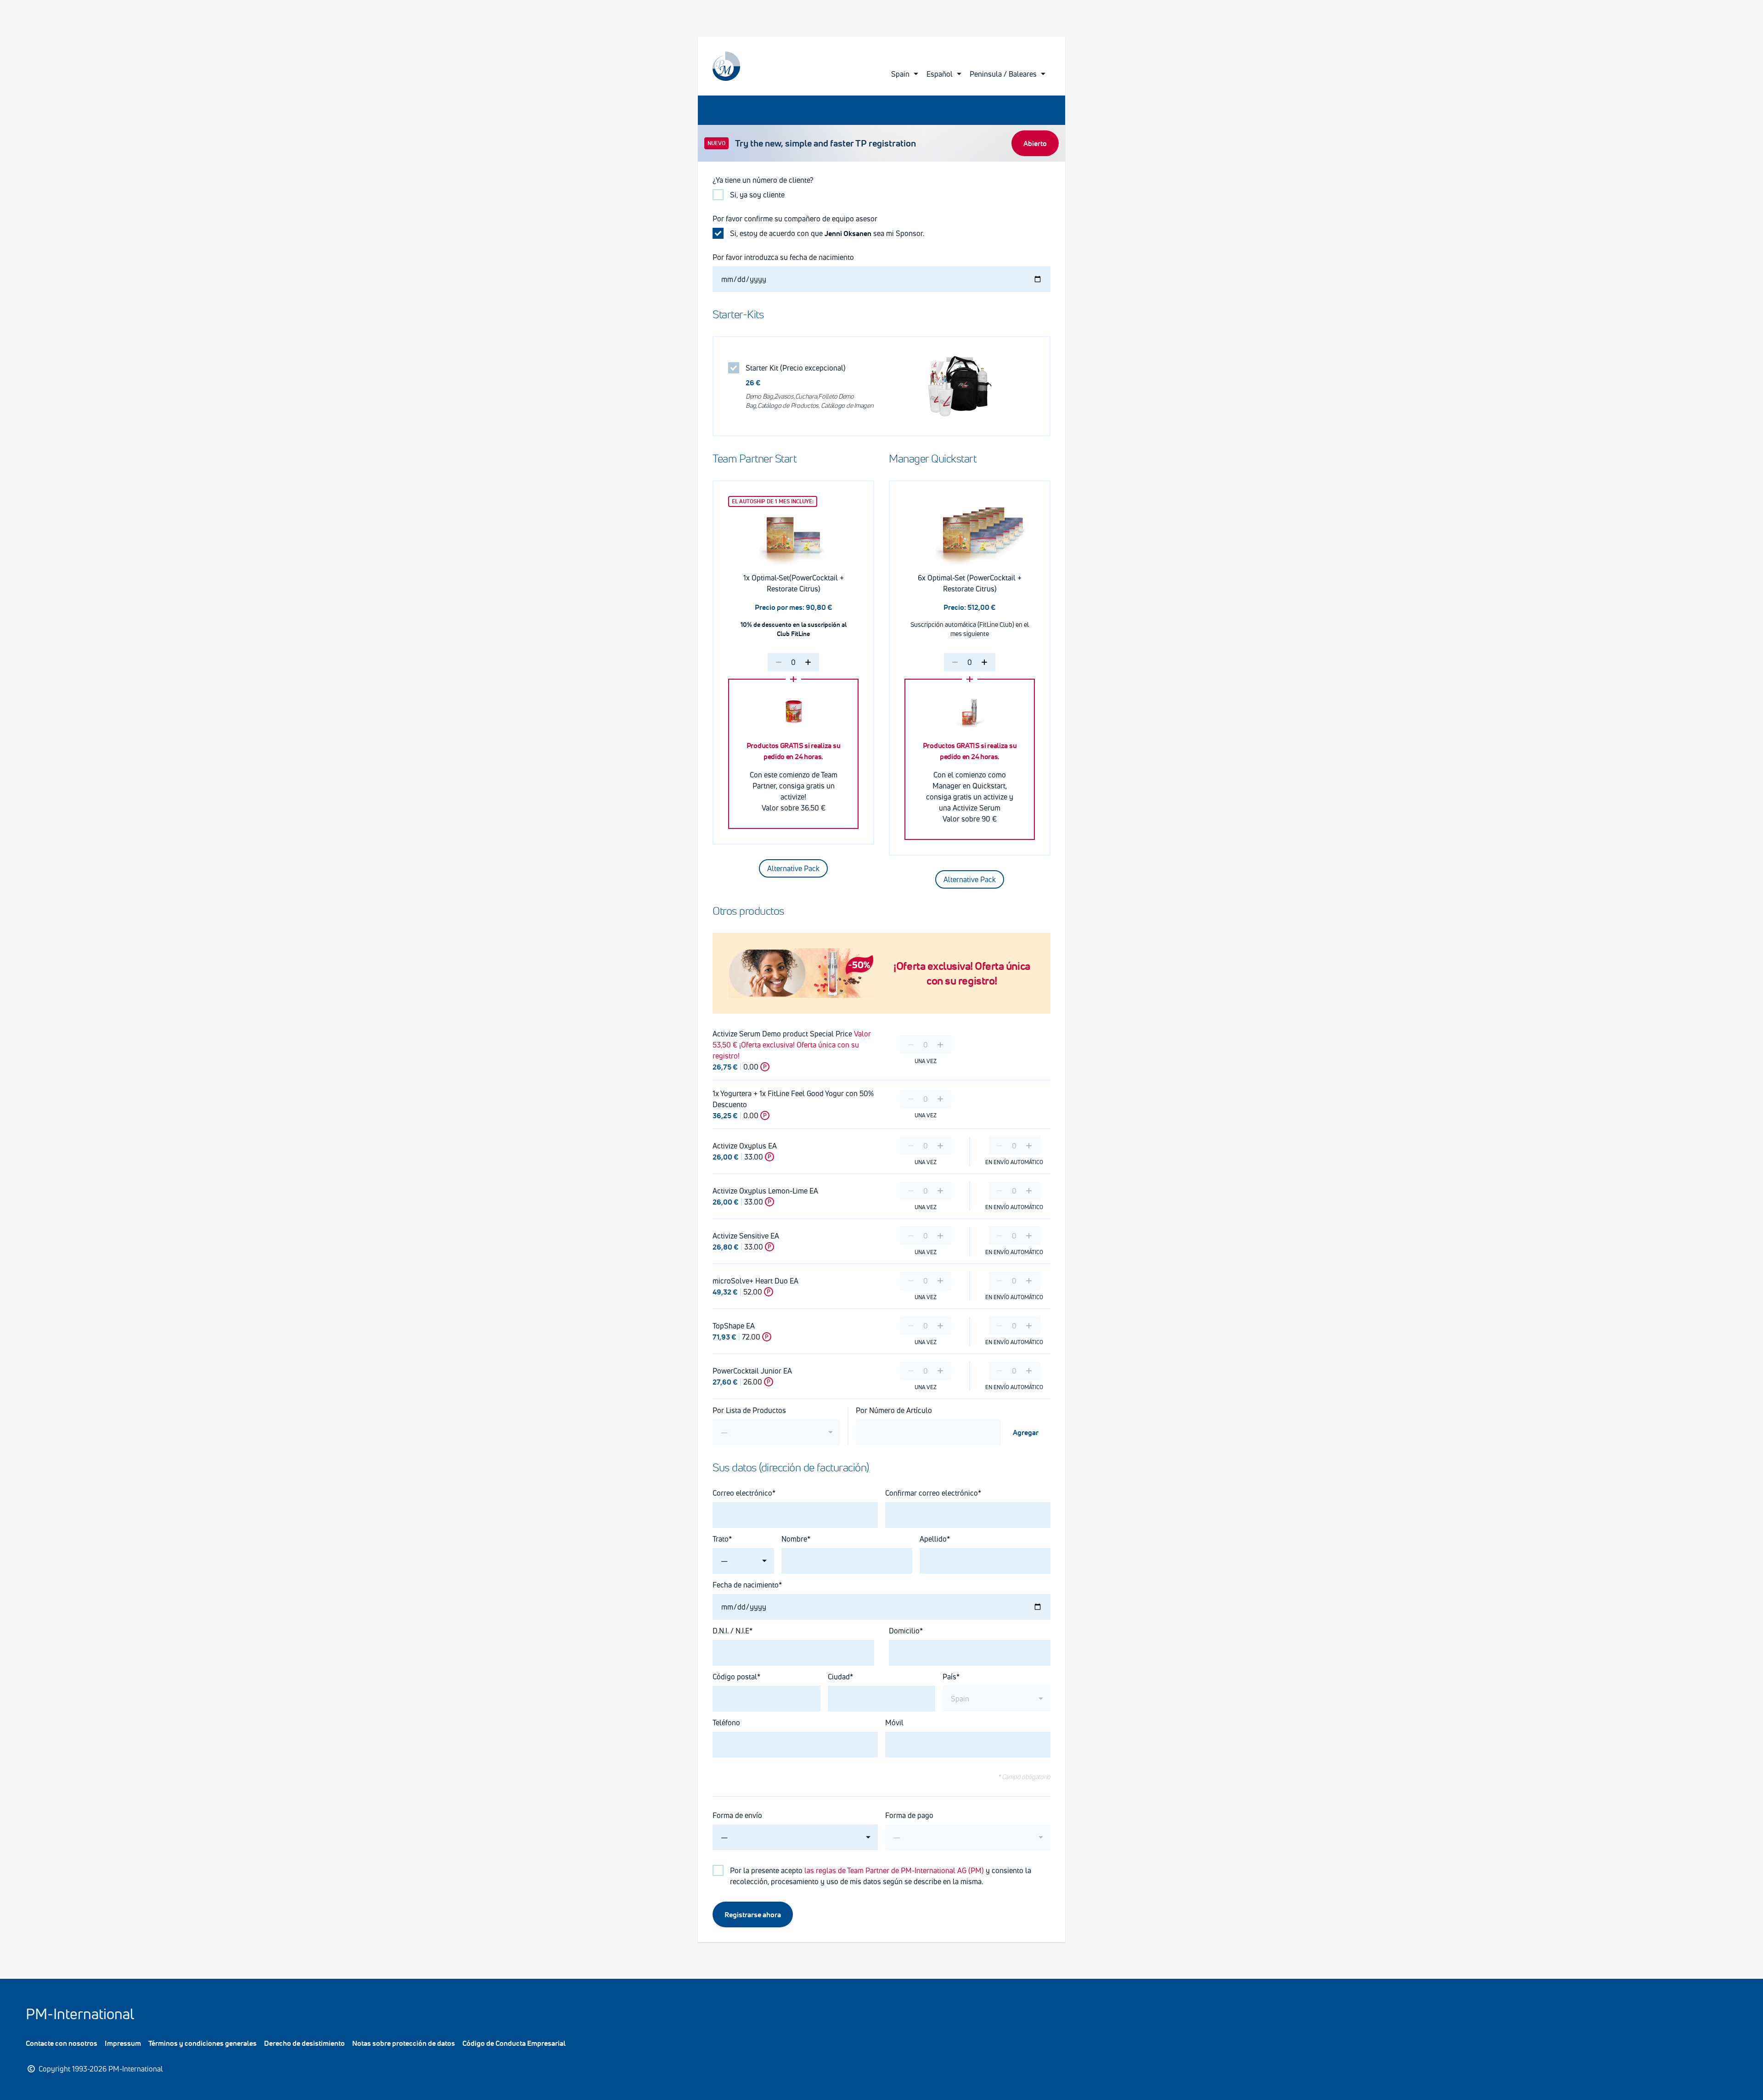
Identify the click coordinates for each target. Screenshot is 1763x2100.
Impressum (123, 2043)
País (949, 1677)
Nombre (794, 1539)
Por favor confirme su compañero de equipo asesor (795, 219)
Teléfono (726, 1723)
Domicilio (904, 1631)
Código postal (735, 1677)
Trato (721, 1539)
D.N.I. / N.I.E (731, 1631)
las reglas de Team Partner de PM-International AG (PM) (894, 1870)
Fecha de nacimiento (746, 1585)
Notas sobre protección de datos (404, 2043)
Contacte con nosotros (62, 2043)
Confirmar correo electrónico (932, 1493)
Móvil (894, 1723)
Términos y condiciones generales (202, 2043)
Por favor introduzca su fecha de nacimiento (784, 257)
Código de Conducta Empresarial (514, 2043)
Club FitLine (793, 633)
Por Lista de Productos (749, 1410)
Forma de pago (909, 1815)
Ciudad (839, 1677)
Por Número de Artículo (894, 1410)
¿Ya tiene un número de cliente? (763, 180)
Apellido (933, 1539)
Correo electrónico (742, 1493)
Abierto (1035, 143)
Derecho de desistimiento (304, 2043)
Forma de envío (737, 1815)
